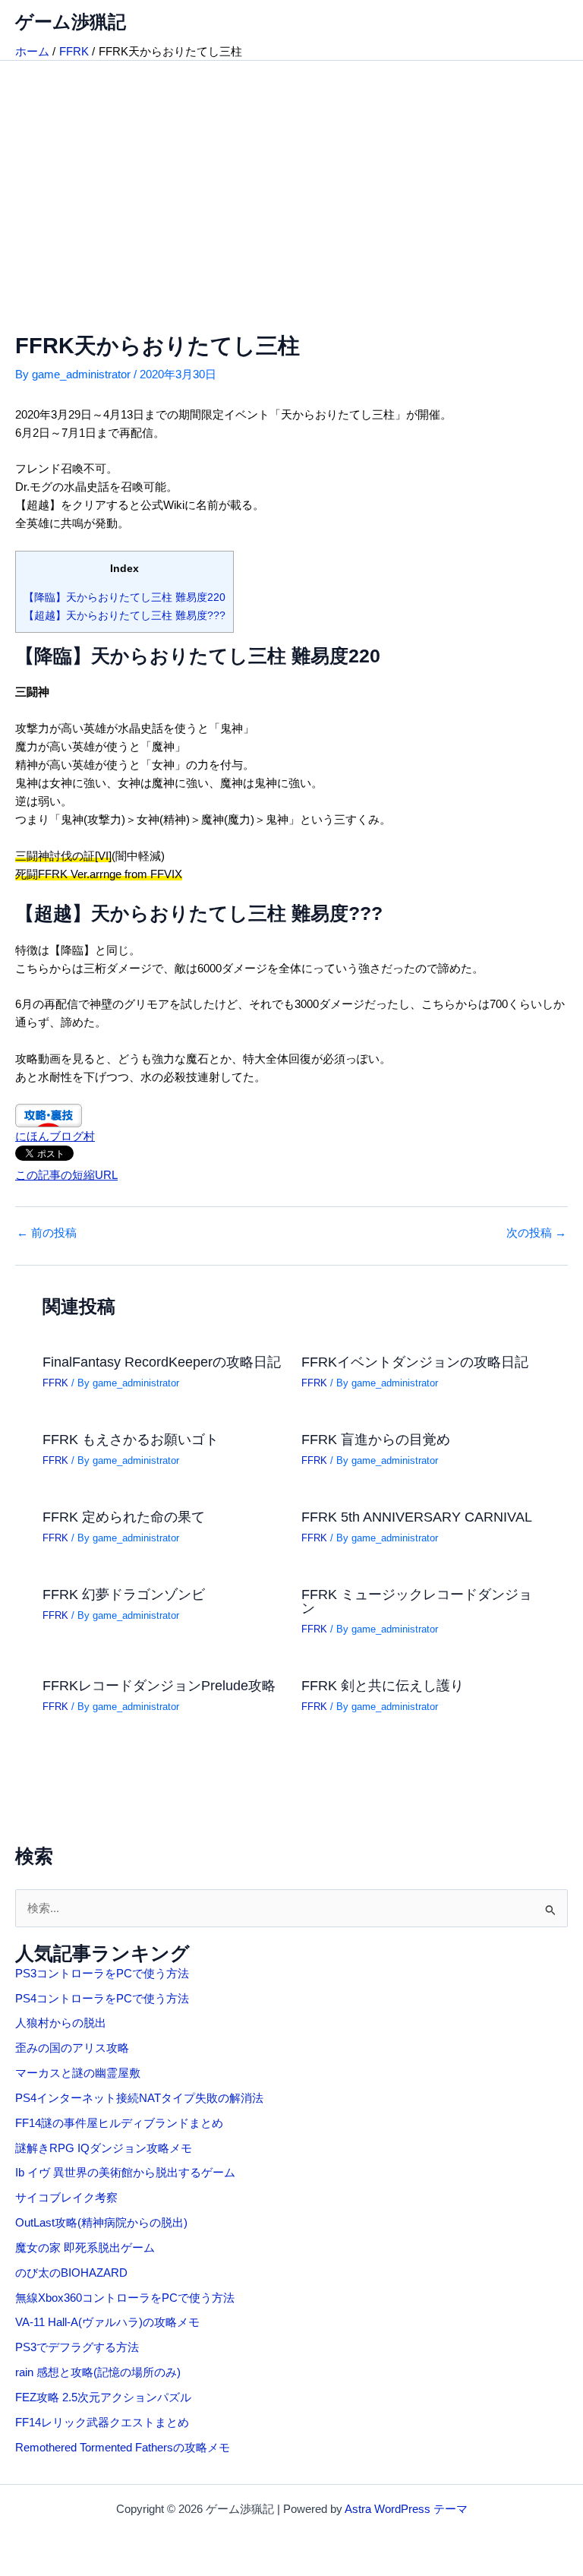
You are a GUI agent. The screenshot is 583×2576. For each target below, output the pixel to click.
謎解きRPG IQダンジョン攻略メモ (104, 2148)
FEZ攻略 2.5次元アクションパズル (103, 2397)
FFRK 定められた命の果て (124, 1517)
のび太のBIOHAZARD (71, 2273)
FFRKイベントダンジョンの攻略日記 (415, 1362)
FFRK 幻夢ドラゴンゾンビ (124, 1594)
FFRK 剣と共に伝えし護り (383, 1685)
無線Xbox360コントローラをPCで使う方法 (125, 2298)
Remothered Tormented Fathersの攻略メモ (123, 2448)
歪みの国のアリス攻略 (72, 2048)
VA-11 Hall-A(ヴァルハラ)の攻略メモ (107, 2322)
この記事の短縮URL (66, 1175)
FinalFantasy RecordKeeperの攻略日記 (162, 1362)
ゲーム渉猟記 (71, 22)
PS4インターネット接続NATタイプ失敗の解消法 (139, 2098)
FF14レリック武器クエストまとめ (102, 2423)
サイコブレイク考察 (66, 2198)
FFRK (55, 1383)
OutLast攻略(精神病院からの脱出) (101, 2223)
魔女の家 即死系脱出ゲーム (85, 2248)
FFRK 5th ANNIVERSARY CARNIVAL (417, 1517)
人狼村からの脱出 (61, 2023)
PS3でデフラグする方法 (77, 2347)
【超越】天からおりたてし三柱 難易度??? (124, 615)
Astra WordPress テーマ (406, 2509)
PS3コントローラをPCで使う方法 (102, 1974)
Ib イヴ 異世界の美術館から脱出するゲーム (125, 2173)
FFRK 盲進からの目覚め (376, 1439)
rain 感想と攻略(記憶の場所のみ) (98, 2372)
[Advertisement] (291, 175)
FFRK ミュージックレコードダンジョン (417, 1601)
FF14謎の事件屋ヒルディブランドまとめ (119, 2123)
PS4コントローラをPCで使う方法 (102, 1999)
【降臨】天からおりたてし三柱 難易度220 (124, 597)
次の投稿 (536, 1233)
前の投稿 (47, 1233)
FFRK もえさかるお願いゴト (131, 1439)
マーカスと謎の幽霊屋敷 (78, 2073)
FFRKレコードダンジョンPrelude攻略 (159, 1685)
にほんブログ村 (55, 1136)
